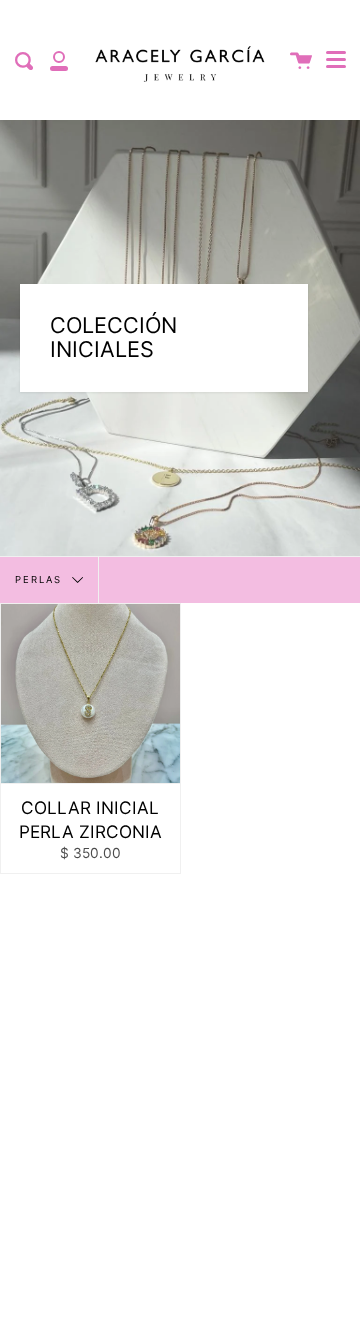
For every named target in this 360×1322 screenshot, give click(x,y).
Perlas (41, 579)
